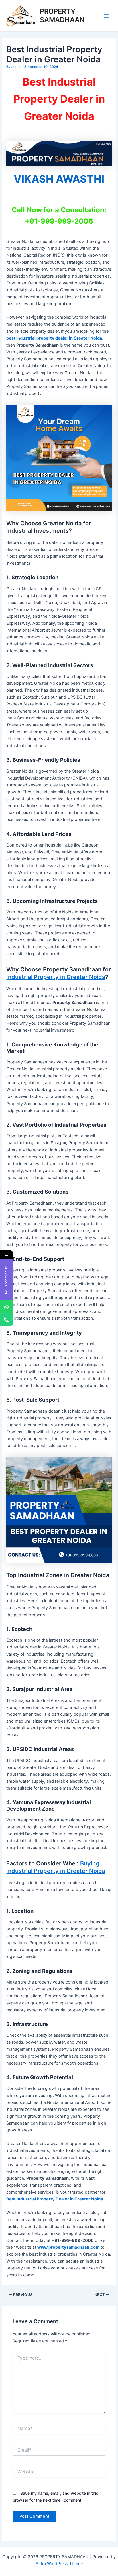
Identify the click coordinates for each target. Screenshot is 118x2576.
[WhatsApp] (6, 1307)
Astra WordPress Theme (59, 2564)
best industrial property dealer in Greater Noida (54, 338)
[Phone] (6, 1320)
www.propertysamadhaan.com (68, 2247)
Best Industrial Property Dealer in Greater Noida (55, 2199)
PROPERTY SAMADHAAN (62, 15)
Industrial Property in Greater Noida (56, 977)
